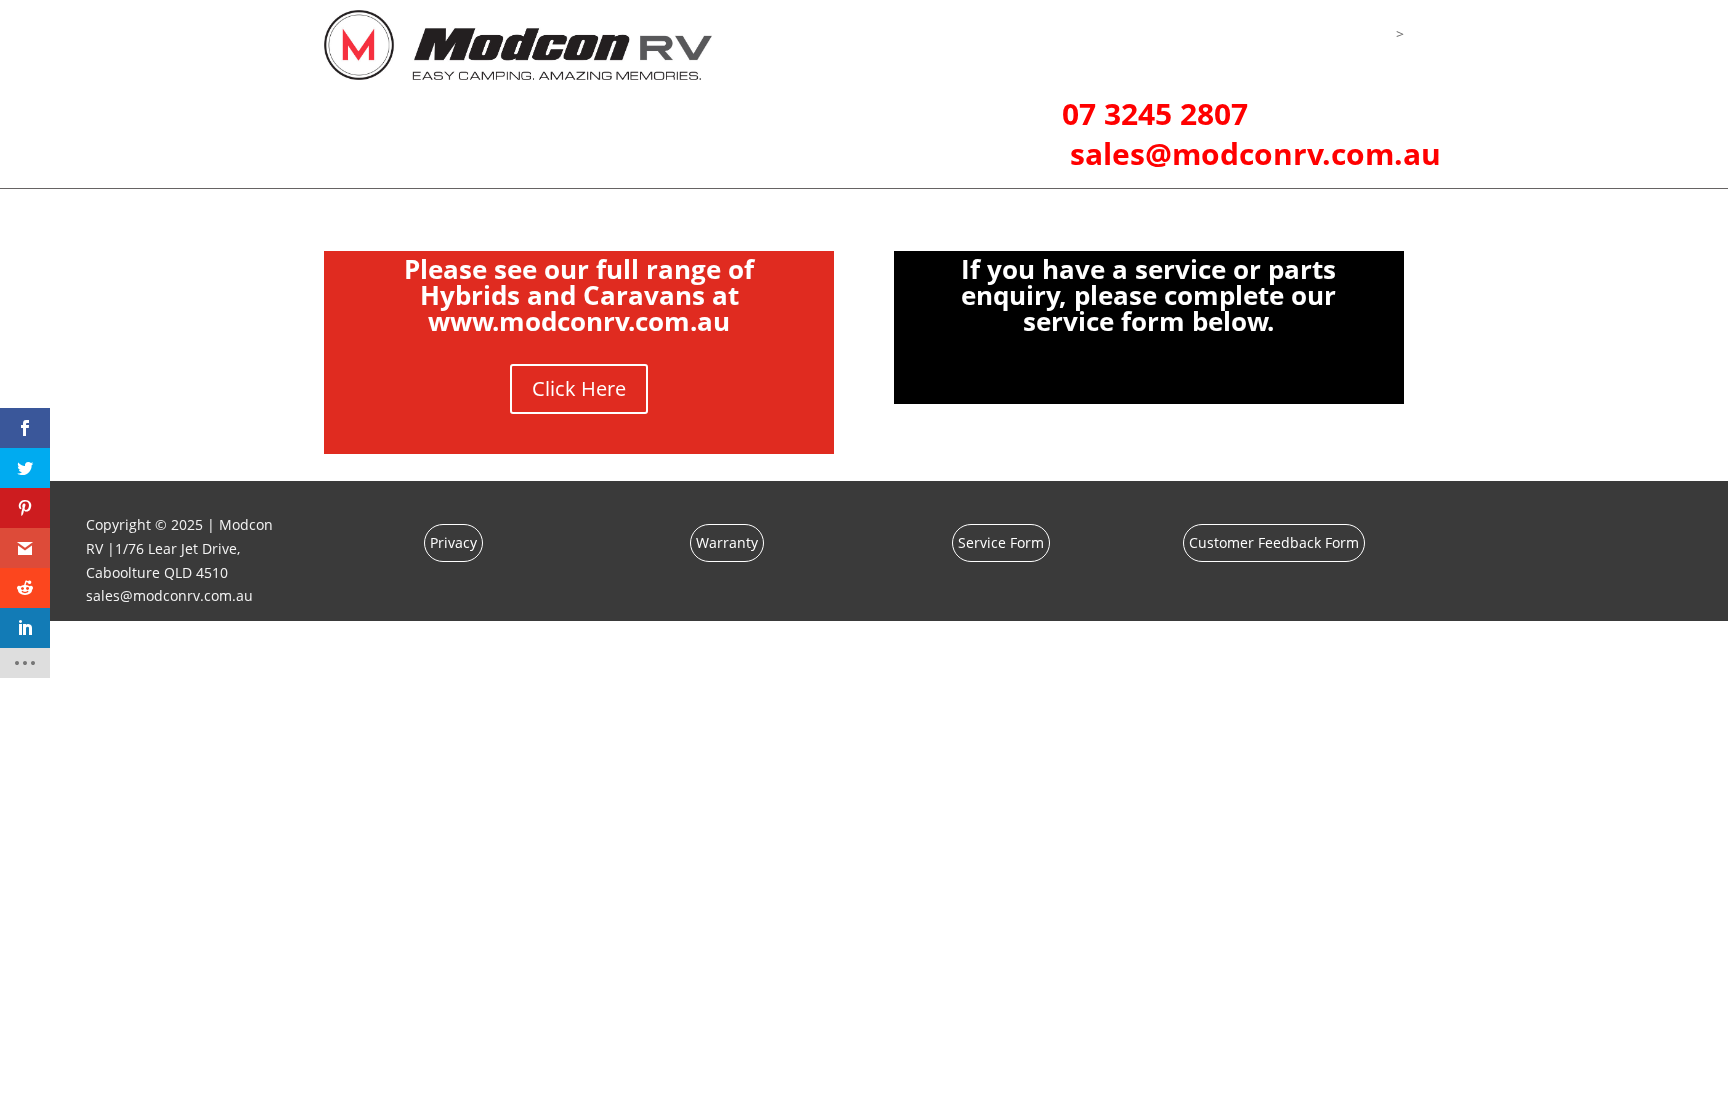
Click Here (579, 388)
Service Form (1001, 542)
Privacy (453, 542)
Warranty (727, 542)
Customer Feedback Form (1274, 542)
